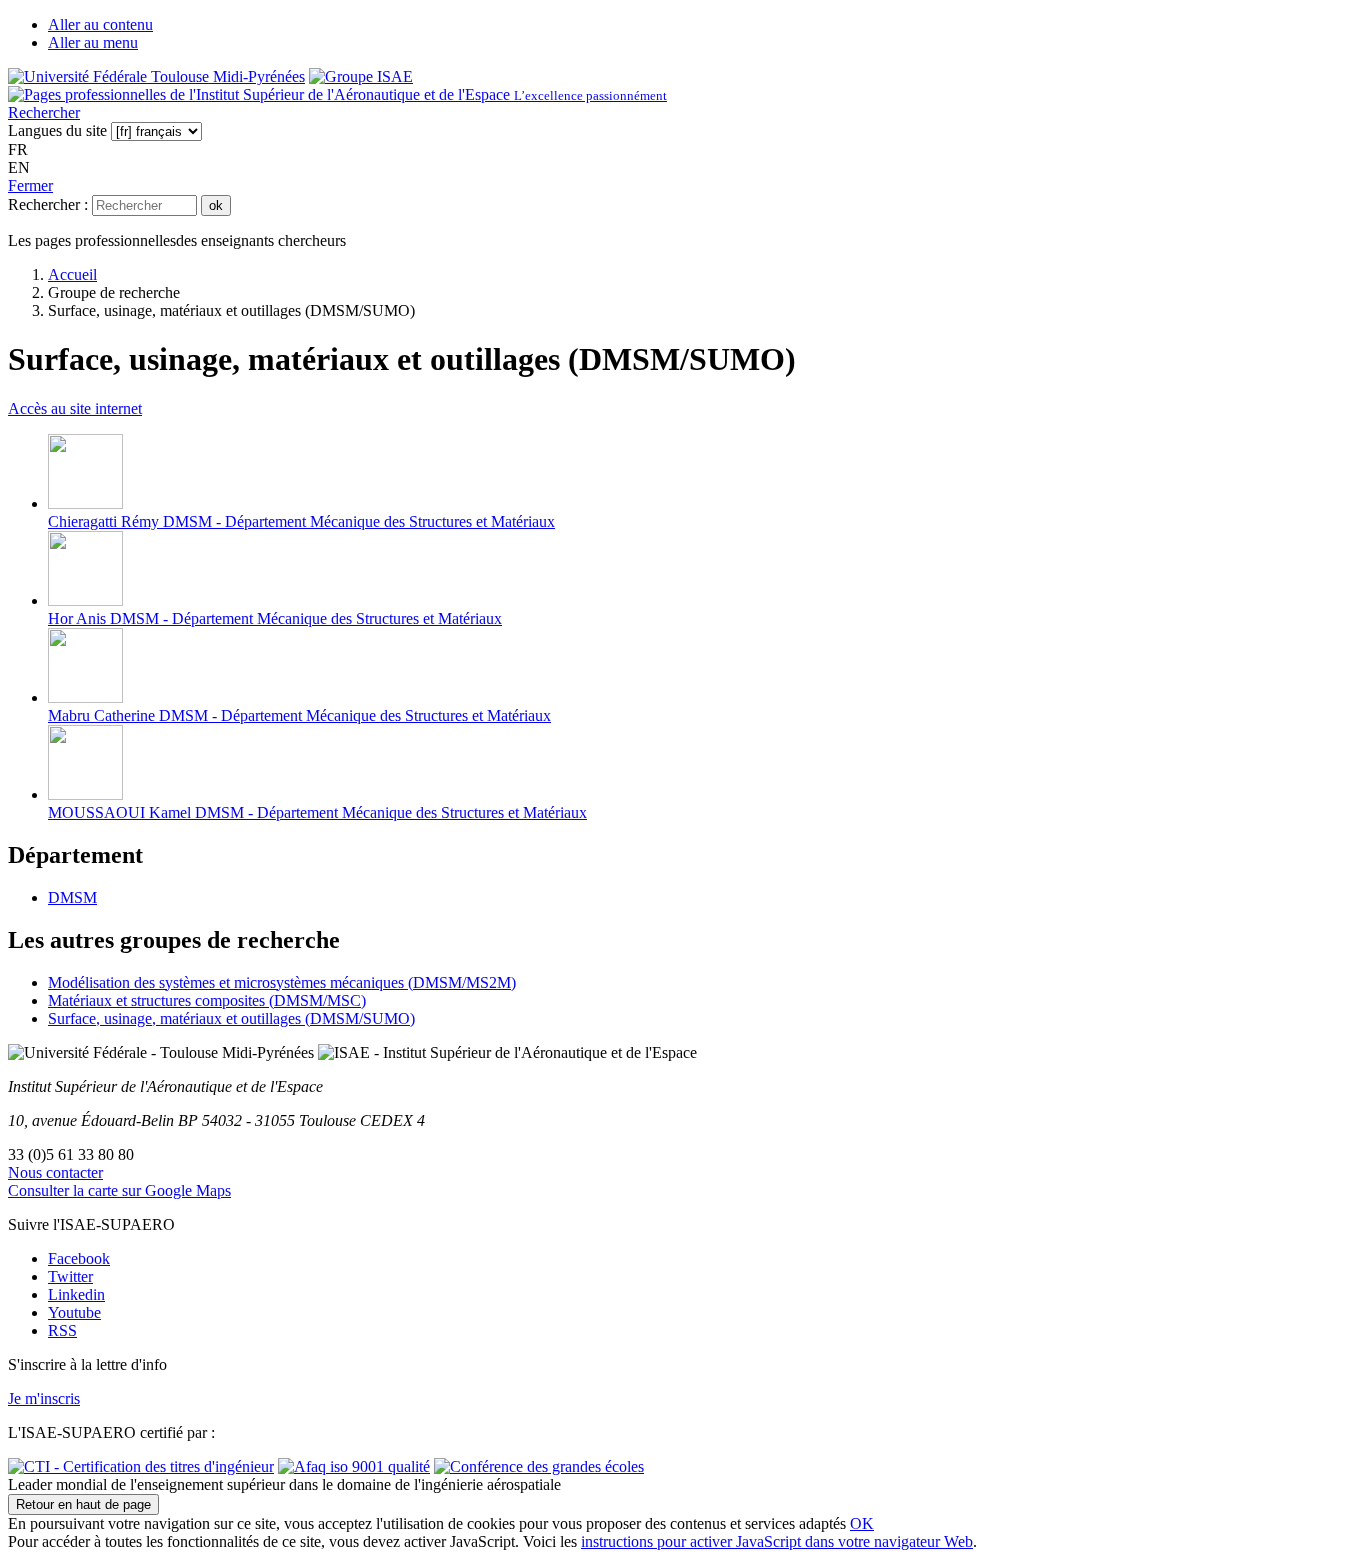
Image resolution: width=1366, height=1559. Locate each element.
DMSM (72, 897)
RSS (62, 1330)
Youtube (74, 1312)
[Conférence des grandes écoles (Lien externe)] (539, 1466)
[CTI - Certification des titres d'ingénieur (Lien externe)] (141, 1466)
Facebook (79, 1258)
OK (862, 1523)
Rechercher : (48, 204)
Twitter (70, 1276)
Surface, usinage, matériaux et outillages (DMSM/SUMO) (231, 1018)
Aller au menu (93, 42)
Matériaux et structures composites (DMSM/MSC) (207, 1000)
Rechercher (44, 112)
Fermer (30, 185)
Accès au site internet (75, 408)
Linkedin (76, 1294)
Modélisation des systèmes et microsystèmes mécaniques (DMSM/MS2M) (282, 982)
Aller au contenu (100, 24)
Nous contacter (55, 1172)
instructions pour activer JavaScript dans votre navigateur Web (777, 1541)
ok (216, 205)
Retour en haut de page (83, 1504)
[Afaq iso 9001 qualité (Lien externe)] (354, 1466)
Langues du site (57, 130)
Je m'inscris (44, 1398)
